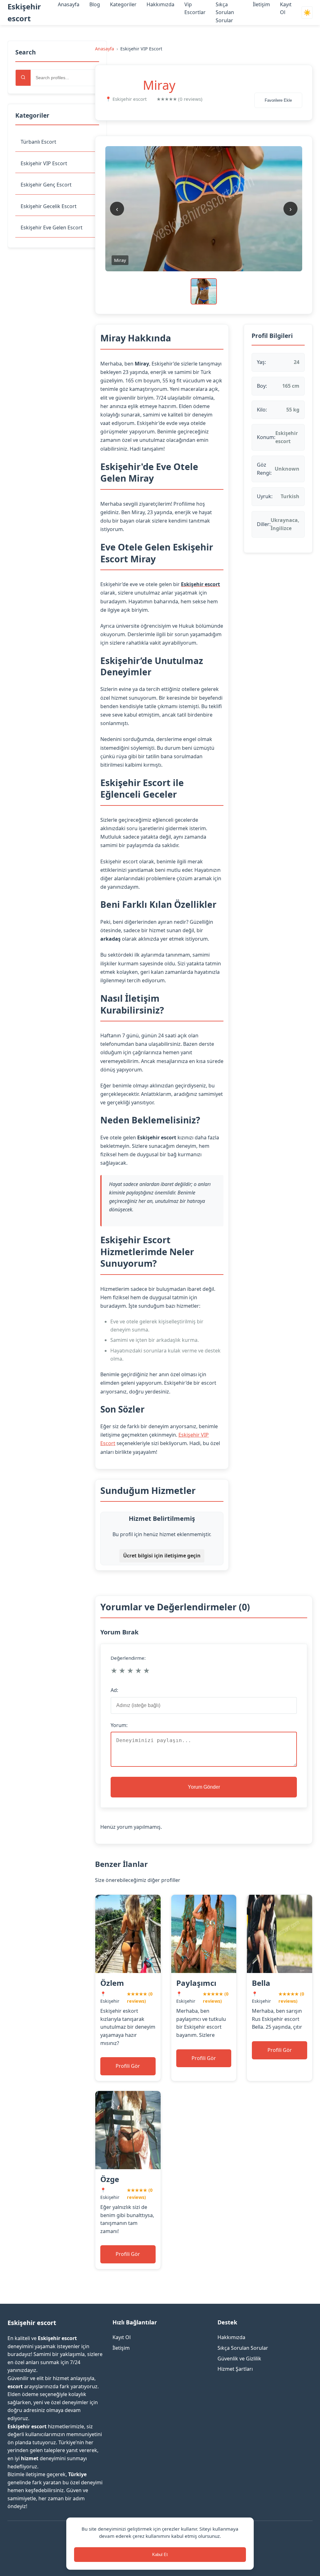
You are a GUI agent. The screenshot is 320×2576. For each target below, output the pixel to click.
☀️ (307, 13)
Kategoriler (123, 4)
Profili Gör (128, 2066)
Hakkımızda (160, 4)
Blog (95, 4)
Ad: (114, 1690)
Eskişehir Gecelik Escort (49, 206)
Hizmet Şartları (235, 2369)
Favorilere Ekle (278, 100)
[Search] (23, 78)
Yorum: (119, 1725)
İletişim (261, 4)
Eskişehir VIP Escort (44, 163)
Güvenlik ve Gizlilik (239, 2359)
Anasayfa (69, 4)
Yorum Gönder (204, 1787)
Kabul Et (160, 2555)
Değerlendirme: (128, 1658)
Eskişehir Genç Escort (46, 185)
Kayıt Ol (122, 2337)
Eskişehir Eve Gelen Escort (52, 227)
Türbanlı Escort (38, 142)
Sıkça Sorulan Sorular (225, 12)
